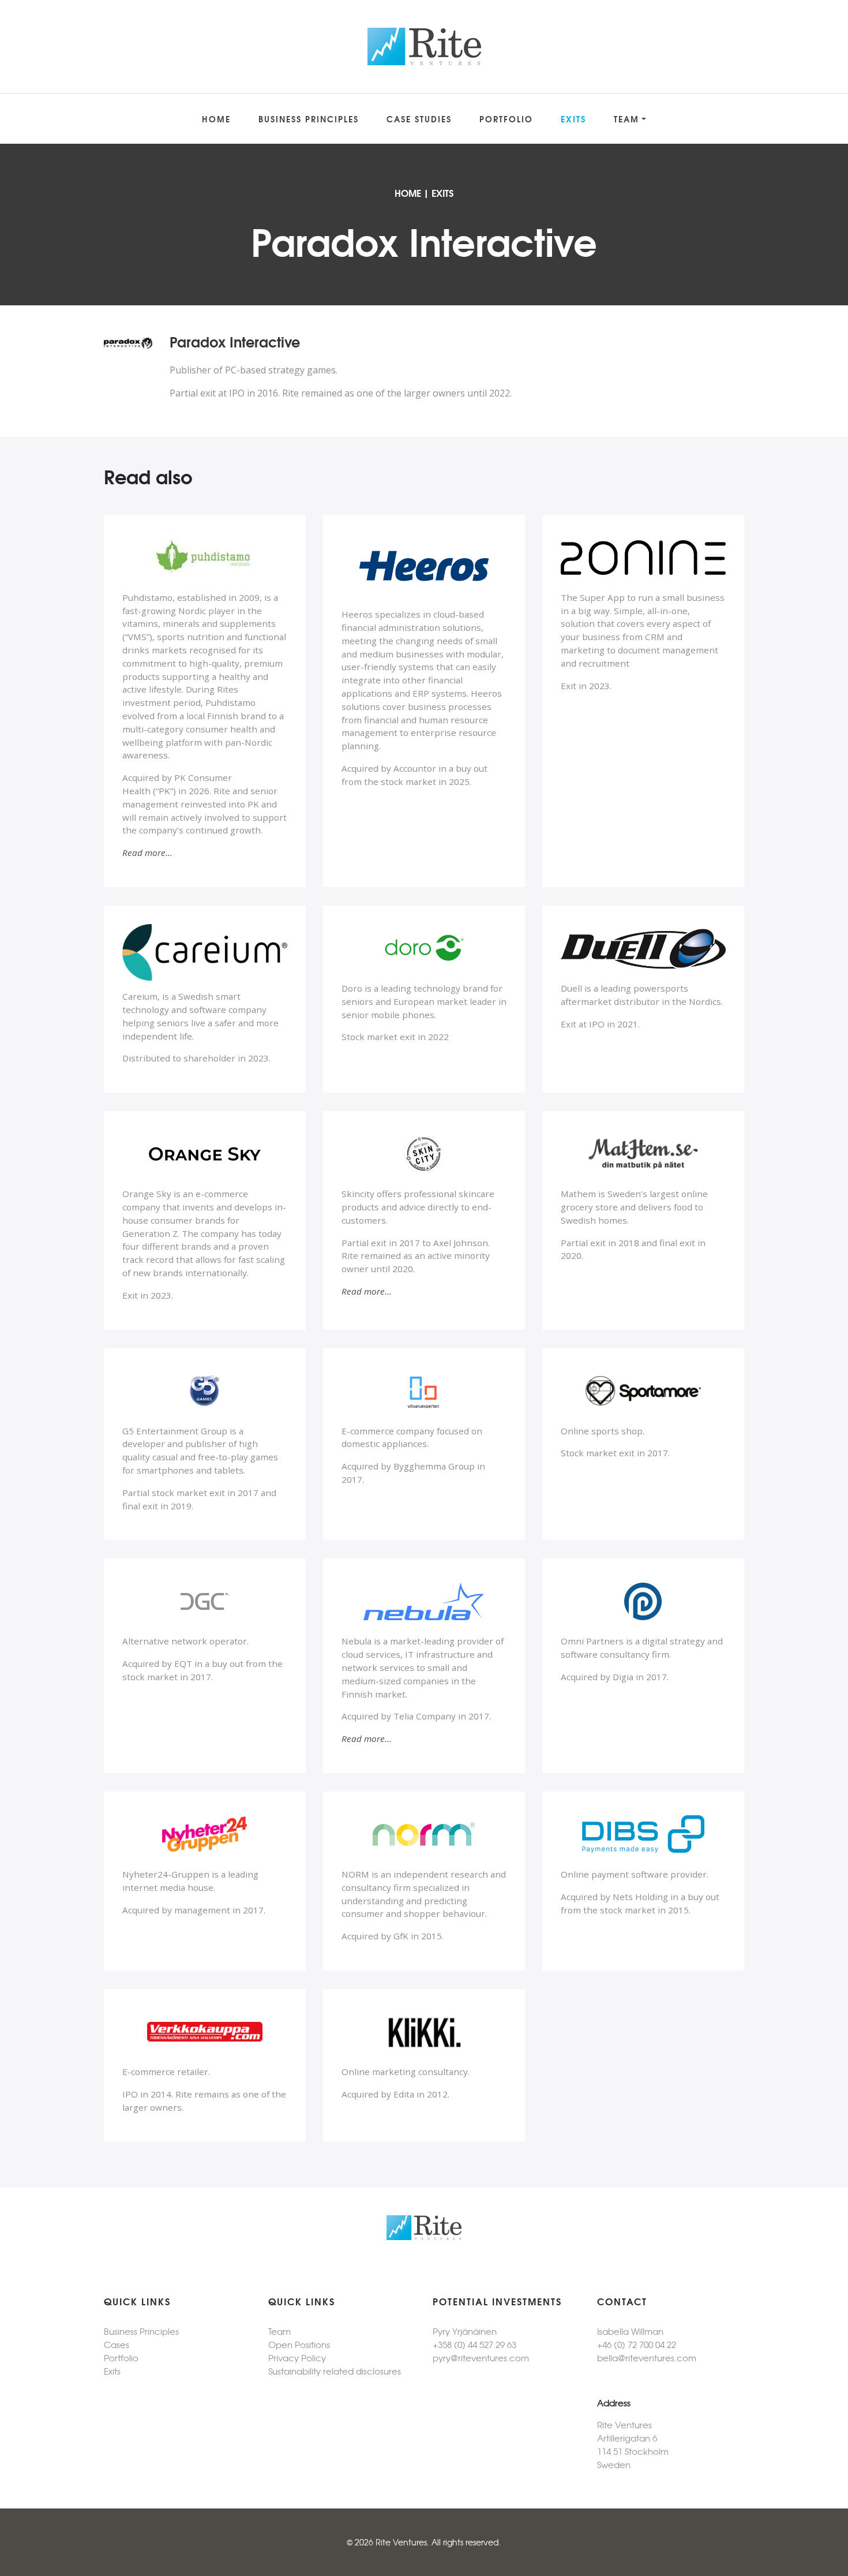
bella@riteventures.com (647, 2358)
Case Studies (419, 119)
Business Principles (309, 119)
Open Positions (299, 2344)
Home (216, 119)
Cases (117, 2344)
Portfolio (506, 119)
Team (626, 119)
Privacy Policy (297, 2358)
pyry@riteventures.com (481, 2358)
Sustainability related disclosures (335, 2371)
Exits (573, 119)
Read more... (147, 853)
